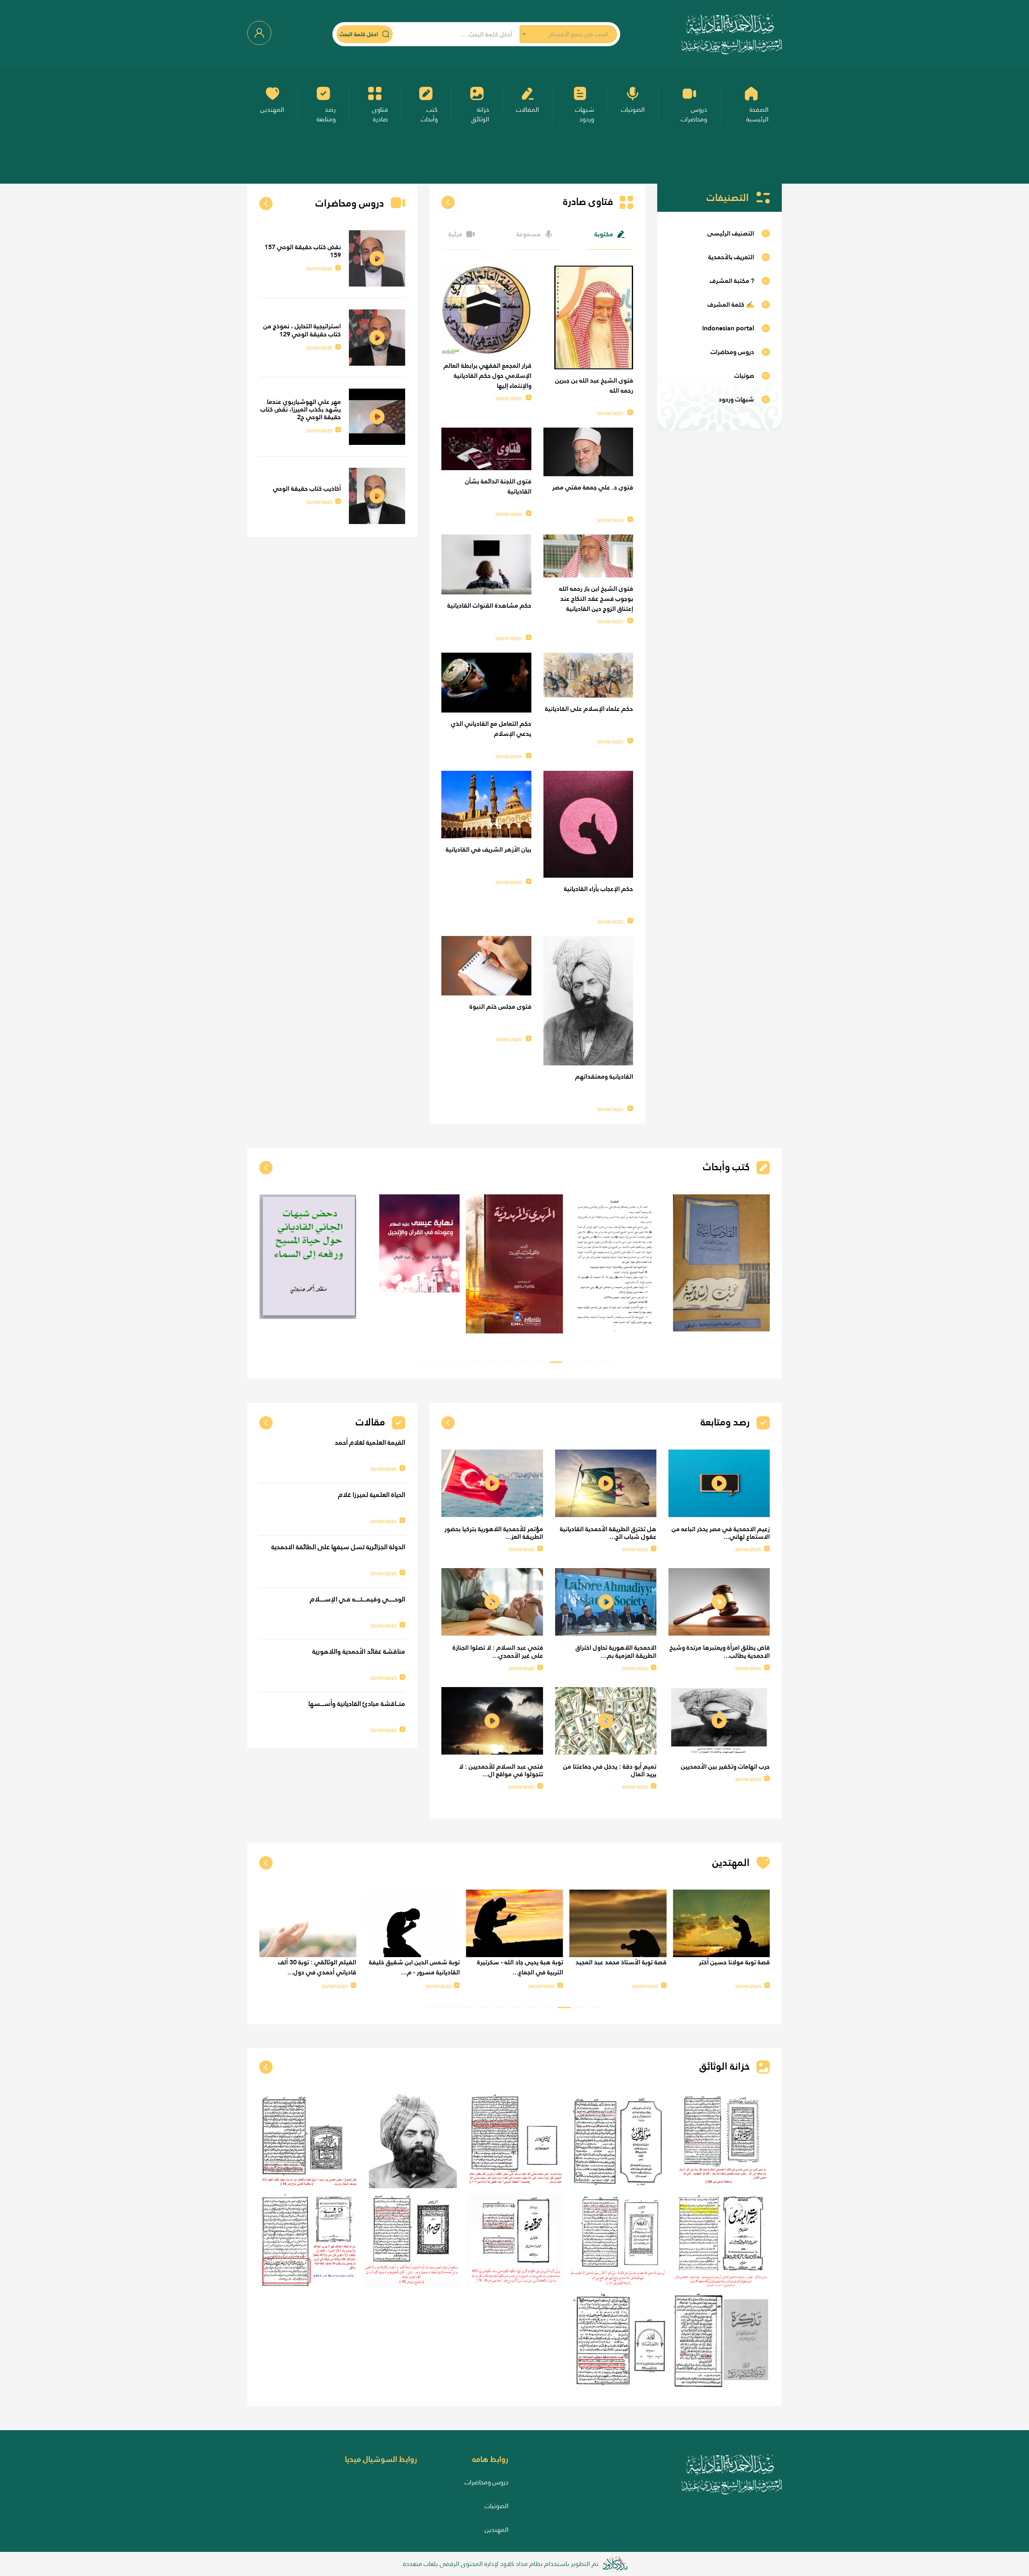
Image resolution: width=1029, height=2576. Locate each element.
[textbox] (568, 34)
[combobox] (568, 34)
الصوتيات (497, 2506)
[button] (605, 1362)
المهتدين (497, 2530)
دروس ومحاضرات (487, 2482)
